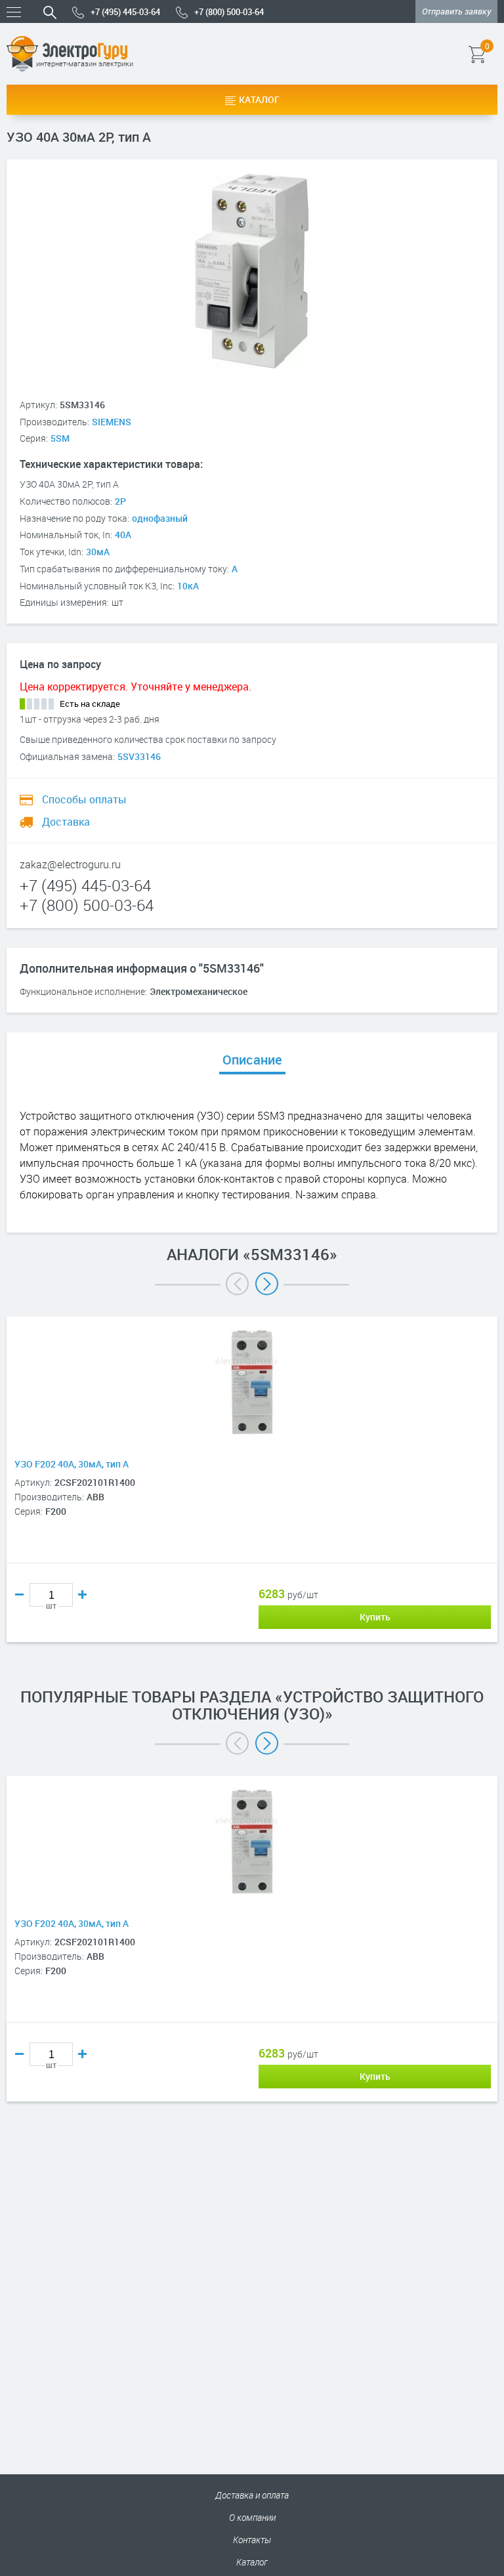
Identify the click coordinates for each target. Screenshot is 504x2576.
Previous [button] (237, 1284)
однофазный (160, 518)
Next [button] (267, 1284)
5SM (60, 438)
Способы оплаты (83, 799)
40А (123, 535)
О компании (252, 2517)
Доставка (65, 822)
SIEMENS (112, 422)
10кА (188, 586)
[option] (252, 1499)
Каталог (259, 99)
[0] (496, 54)
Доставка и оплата (252, 2495)
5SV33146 (139, 756)
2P (120, 501)
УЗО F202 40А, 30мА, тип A (72, 1464)
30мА (98, 552)
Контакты (252, 2540)
